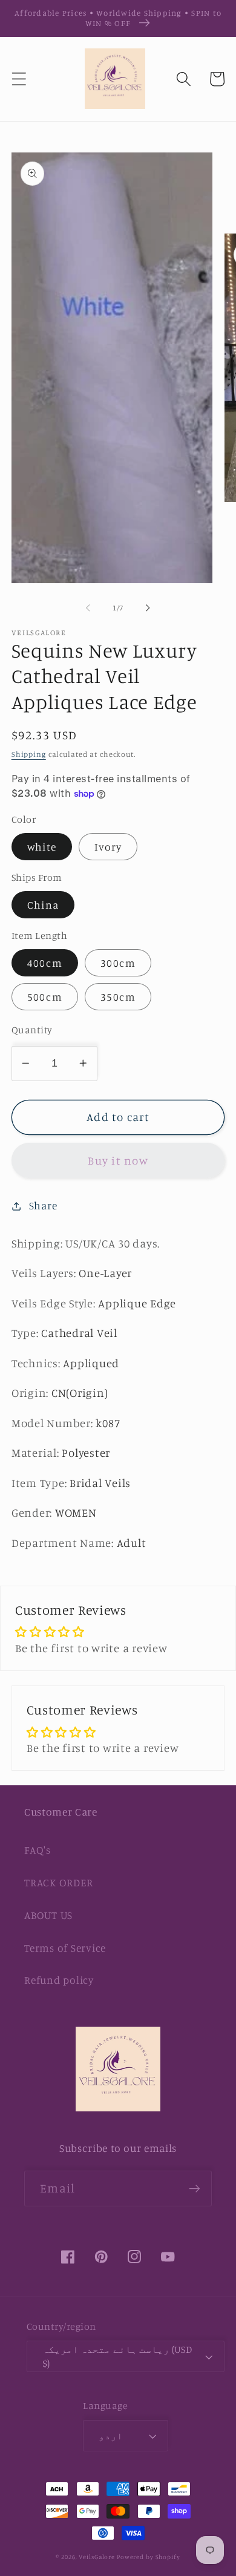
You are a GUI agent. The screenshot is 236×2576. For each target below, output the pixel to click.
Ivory (108, 847)
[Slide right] (148, 608)
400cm (45, 963)
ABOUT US (48, 1915)
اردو (111, 2436)
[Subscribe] (195, 2188)
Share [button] (43, 1205)
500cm (45, 997)
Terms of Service (65, 1948)
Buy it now (118, 1160)
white (42, 847)
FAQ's (38, 1850)
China (43, 905)
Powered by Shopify (149, 2557)
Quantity (32, 1030)
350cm (118, 997)
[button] (19, 79)
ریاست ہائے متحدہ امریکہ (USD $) (117, 2356)
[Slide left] (88, 608)
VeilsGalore (98, 2557)
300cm (118, 963)
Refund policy (59, 1980)
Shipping (29, 754)
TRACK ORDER (58, 1882)
